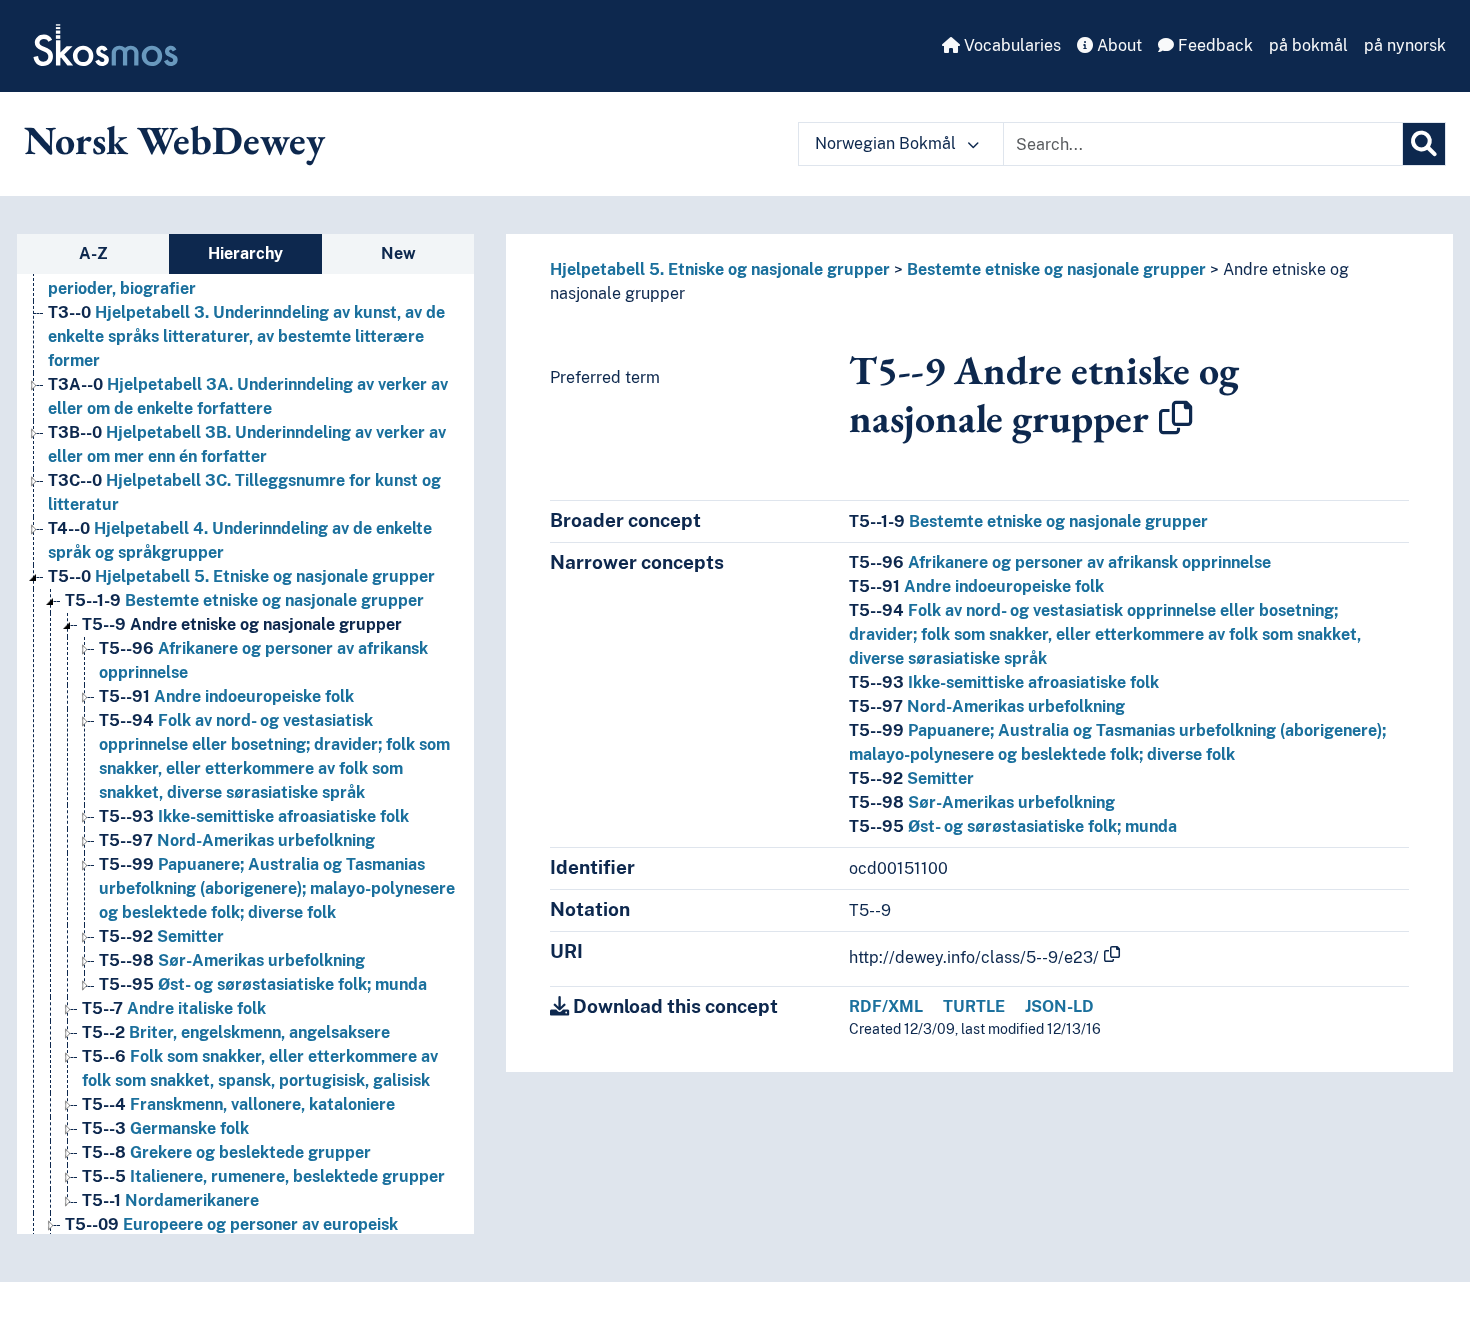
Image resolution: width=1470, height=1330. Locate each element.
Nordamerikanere (170, 1200)
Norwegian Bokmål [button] (887, 143)
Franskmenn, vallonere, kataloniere (238, 1104)
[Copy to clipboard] (1176, 418)
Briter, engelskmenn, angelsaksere (236, 1032)
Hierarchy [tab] (245, 253)
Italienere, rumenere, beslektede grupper (263, 1176)
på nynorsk (1405, 45)
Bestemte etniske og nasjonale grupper (244, 600)
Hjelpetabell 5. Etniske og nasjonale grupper (241, 576)
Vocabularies (1010, 45)
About (1117, 45)
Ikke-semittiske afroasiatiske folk (254, 816)
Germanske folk (165, 1128)
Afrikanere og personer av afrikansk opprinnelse (1060, 562)
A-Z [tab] (93, 253)
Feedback (1213, 45)
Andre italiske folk (174, 1008)
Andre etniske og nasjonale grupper (242, 624)
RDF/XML (886, 1006)
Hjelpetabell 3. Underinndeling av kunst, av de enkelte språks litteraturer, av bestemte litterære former (246, 336)
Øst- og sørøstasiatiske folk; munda (263, 984)
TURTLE (974, 1006)
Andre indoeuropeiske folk (226, 696)
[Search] (1424, 144)
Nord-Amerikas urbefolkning (237, 840)
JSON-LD (1059, 1006)
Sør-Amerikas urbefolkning (232, 960)
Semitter (161, 936)
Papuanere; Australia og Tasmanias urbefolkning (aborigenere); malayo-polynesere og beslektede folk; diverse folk (277, 888)
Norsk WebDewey (174, 140)
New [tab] (398, 253)
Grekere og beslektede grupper (226, 1152)
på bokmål (1308, 45)
